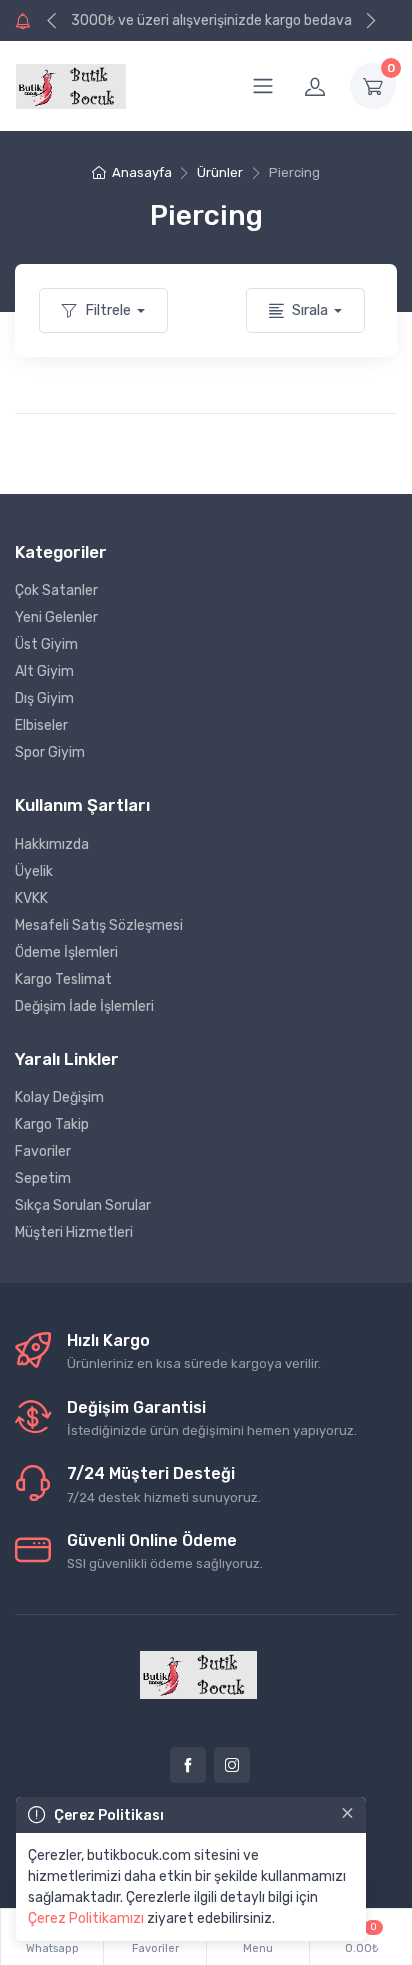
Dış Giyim (44, 698)
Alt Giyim (44, 671)
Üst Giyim (46, 644)
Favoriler (43, 1151)
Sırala (310, 310)
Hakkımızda (52, 844)
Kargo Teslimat (63, 979)
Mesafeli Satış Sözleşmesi (99, 925)
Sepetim (43, 1178)
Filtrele (108, 310)
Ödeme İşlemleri (66, 952)
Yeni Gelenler (56, 617)
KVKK (31, 898)
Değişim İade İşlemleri (84, 1006)
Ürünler (220, 172)
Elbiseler (41, 725)
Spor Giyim (50, 752)
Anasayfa (141, 172)
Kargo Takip (52, 1124)
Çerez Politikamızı (86, 1918)
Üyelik (34, 871)
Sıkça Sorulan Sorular (83, 1205)
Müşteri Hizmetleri (74, 1232)
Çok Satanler (56, 590)
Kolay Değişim (59, 1097)
